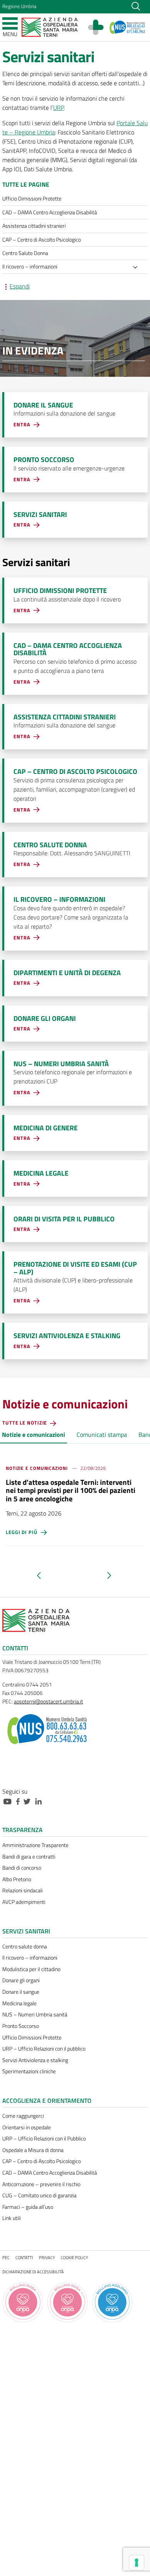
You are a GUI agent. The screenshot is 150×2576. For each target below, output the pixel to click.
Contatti (24, 2257)
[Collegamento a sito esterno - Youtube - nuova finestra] (9, 1801)
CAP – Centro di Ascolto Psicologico (42, 2161)
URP (58, 108)
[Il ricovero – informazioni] (137, 268)
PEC (6, 2257)
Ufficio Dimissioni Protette (32, 2038)
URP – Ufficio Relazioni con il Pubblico (44, 2139)
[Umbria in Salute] (100, 27)
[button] (50, 1575)
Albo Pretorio (17, 1879)
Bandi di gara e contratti (29, 1857)
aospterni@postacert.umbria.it (48, 1701)
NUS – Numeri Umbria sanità (35, 2014)
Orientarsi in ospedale (27, 2127)
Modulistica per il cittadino (31, 1969)
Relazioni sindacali (22, 1890)
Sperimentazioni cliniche (29, 2071)
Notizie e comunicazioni (33, 1435)
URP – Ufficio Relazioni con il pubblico (44, 2049)
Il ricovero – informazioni (30, 1958)
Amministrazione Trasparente (35, 1845)
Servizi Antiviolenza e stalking (35, 2060)
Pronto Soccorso (21, 2026)
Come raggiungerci (23, 2116)
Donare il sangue (21, 1992)
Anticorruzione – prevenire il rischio (41, 2184)
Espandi (20, 286)
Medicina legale (19, 2003)
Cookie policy (74, 2257)
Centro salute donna (25, 1946)
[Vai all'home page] (50, 27)
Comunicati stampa (102, 1435)
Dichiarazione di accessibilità (33, 2272)
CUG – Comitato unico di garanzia (39, 2195)
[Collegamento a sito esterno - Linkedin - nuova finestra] (40, 1801)
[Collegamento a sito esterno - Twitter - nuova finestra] (29, 1801)
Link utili (12, 2218)
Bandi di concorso (22, 1868)
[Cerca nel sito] (136, 5)
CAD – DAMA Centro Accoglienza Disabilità (50, 2173)
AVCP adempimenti (24, 1902)
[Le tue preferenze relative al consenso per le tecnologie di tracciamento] (137, 2563)
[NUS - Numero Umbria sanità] (127, 27)
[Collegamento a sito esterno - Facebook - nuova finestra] (20, 1801)
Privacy (47, 2257)
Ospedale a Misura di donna (33, 2150)
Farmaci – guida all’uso (28, 2207)
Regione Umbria (19, 6)
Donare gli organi (21, 1980)
